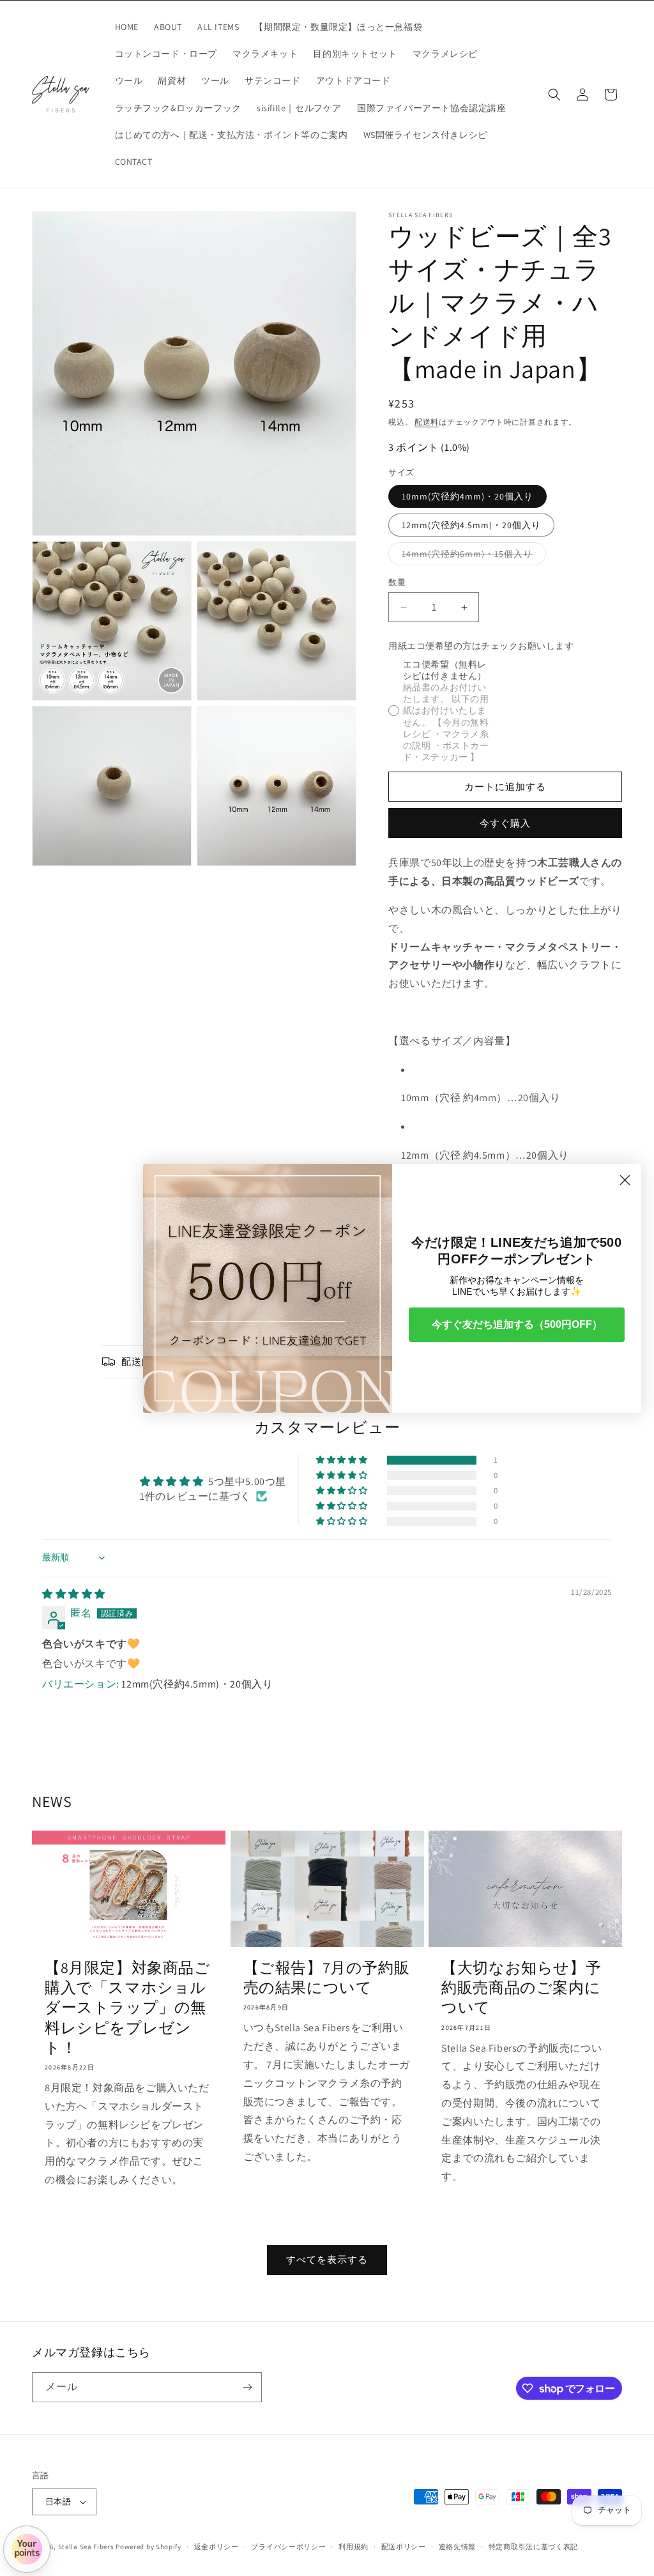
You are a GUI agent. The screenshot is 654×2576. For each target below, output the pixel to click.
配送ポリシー (404, 2547)
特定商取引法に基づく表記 (533, 2547)
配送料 (427, 422)
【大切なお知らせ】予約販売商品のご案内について (521, 1987)
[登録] (247, 2387)
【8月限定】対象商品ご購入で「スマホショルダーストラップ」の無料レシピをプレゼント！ (128, 2008)
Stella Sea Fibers (86, 2547)
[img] (74, 1594)
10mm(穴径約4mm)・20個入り (468, 496)
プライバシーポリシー (288, 2547)
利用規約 (354, 2547)
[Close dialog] (625, 1180)
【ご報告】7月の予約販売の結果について (327, 1978)
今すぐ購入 (505, 823)
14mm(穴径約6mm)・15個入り (472, 556)
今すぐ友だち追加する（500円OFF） (517, 1324)
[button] (554, 95)
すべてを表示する (327, 2260)
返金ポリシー (217, 2547)
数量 (397, 582)
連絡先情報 (458, 2547)
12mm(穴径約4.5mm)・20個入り (471, 525)
